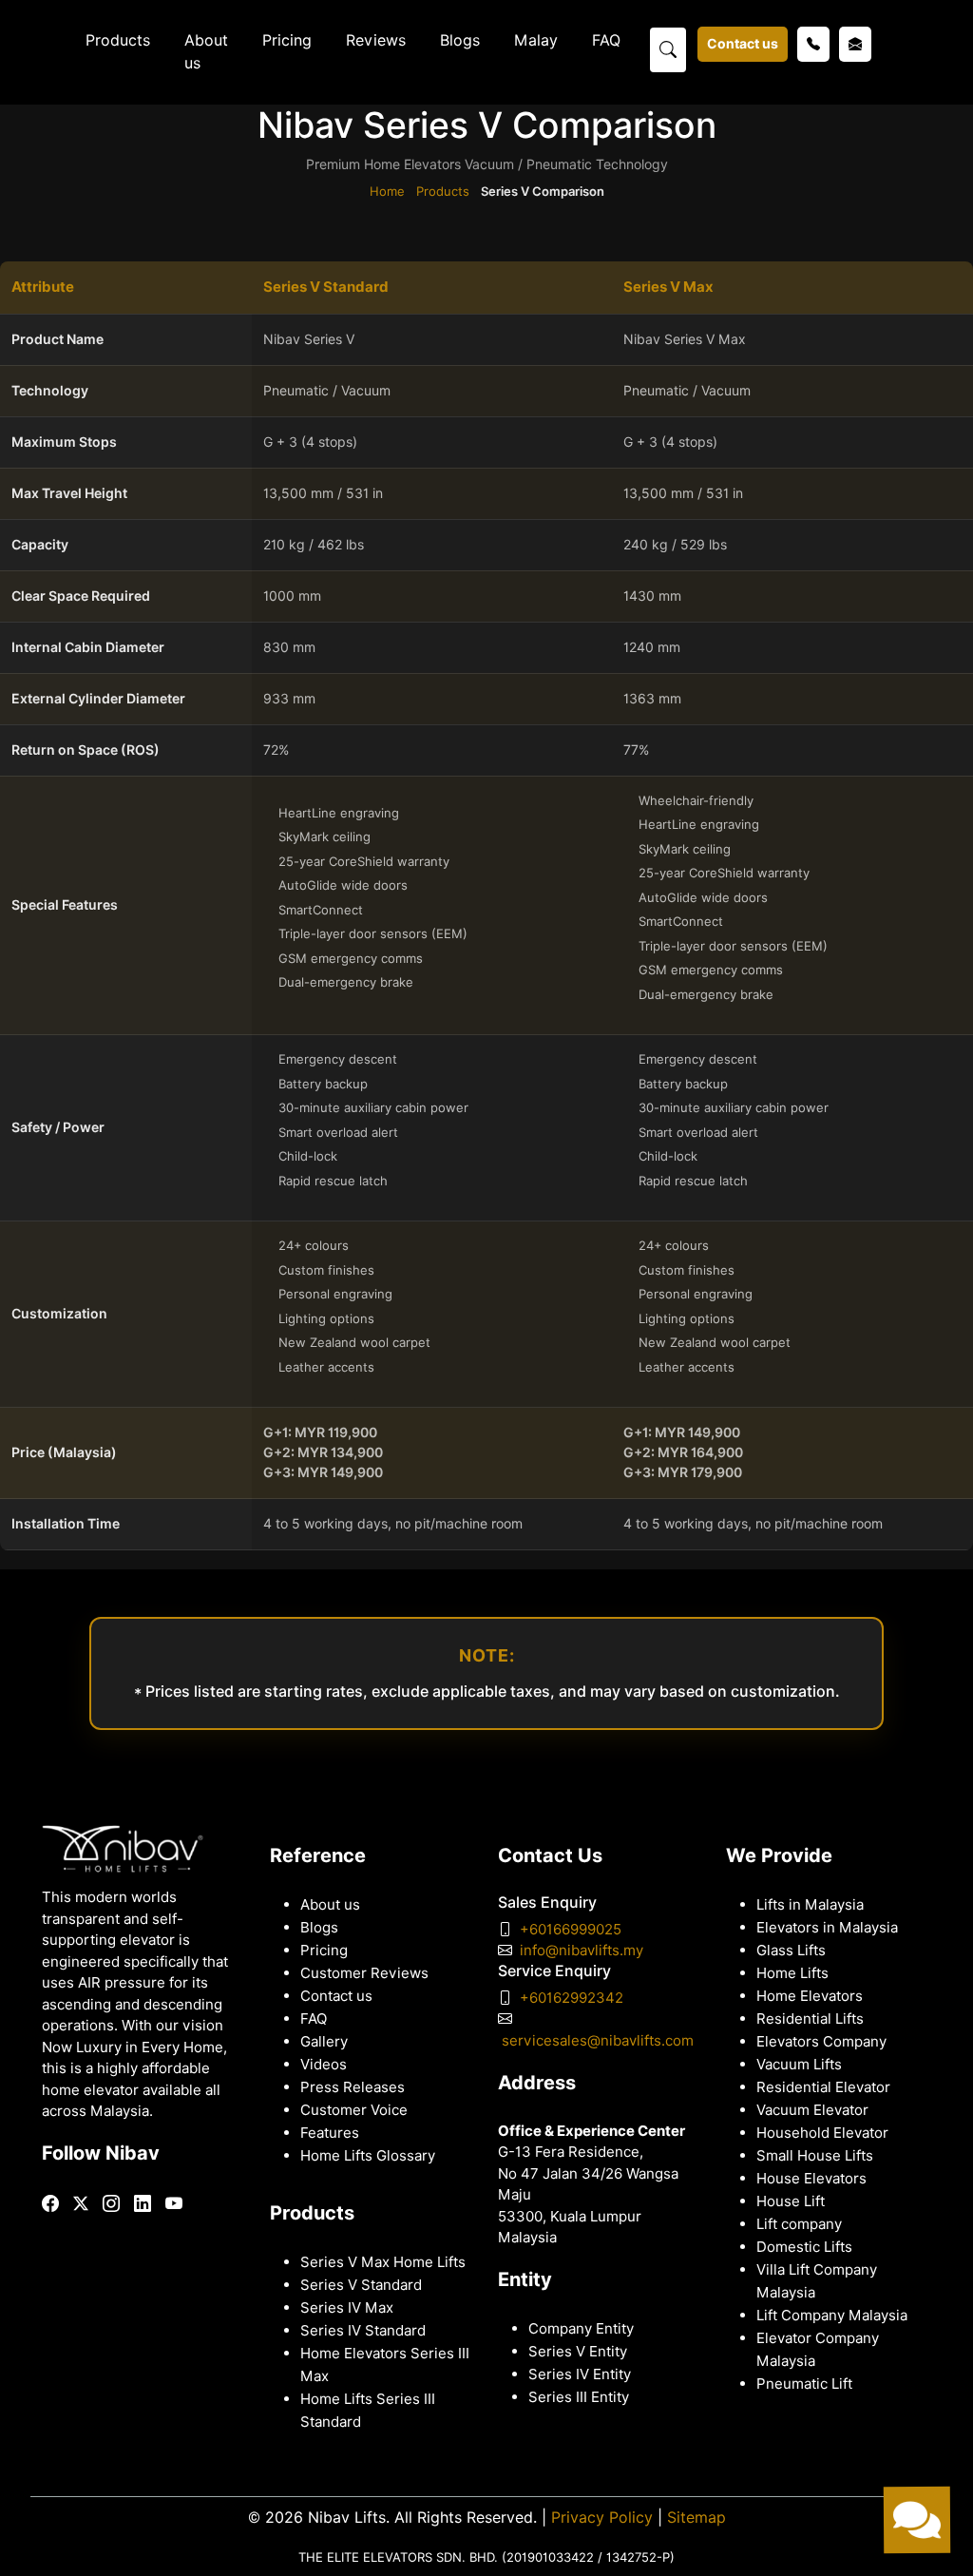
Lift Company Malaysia (832, 2316)
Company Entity (581, 2329)
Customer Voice (354, 2110)
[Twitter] (81, 2203)
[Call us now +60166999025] (813, 44)
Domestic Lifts (804, 2247)
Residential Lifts (810, 2019)
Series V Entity (578, 2352)
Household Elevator (822, 2133)
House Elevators (811, 2179)
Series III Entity (579, 2397)
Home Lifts (792, 1973)
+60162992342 (572, 1998)
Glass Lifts (791, 1951)
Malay (536, 40)
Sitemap (696, 2518)
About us (206, 52)
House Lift (791, 2201)
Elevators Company (821, 2042)
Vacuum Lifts (799, 2065)
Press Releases (353, 2087)
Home (387, 191)
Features (330, 2133)
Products (118, 40)
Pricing (287, 40)
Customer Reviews (364, 1973)
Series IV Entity (580, 2374)
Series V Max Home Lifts (383, 2262)
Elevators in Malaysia (827, 1928)
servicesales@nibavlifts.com (598, 2041)
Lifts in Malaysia (810, 1905)
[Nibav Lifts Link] (50, 2204)
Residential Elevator (823, 2087)
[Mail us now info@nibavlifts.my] (855, 44)
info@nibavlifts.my (582, 1951)
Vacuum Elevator (812, 2110)
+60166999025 (571, 1930)
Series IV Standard (363, 2331)
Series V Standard (361, 2285)
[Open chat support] (916, 2519)
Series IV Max (347, 2308)
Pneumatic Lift (804, 2384)
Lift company (799, 2224)
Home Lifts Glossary (368, 2156)
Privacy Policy (602, 2518)
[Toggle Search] (668, 48)
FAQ (606, 40)
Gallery (324, 2042)
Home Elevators (810, 1996)
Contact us (743, 44)
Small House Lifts (815, 2156)
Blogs (460, 40)
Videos (324, 2065)
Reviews (376, 40)
